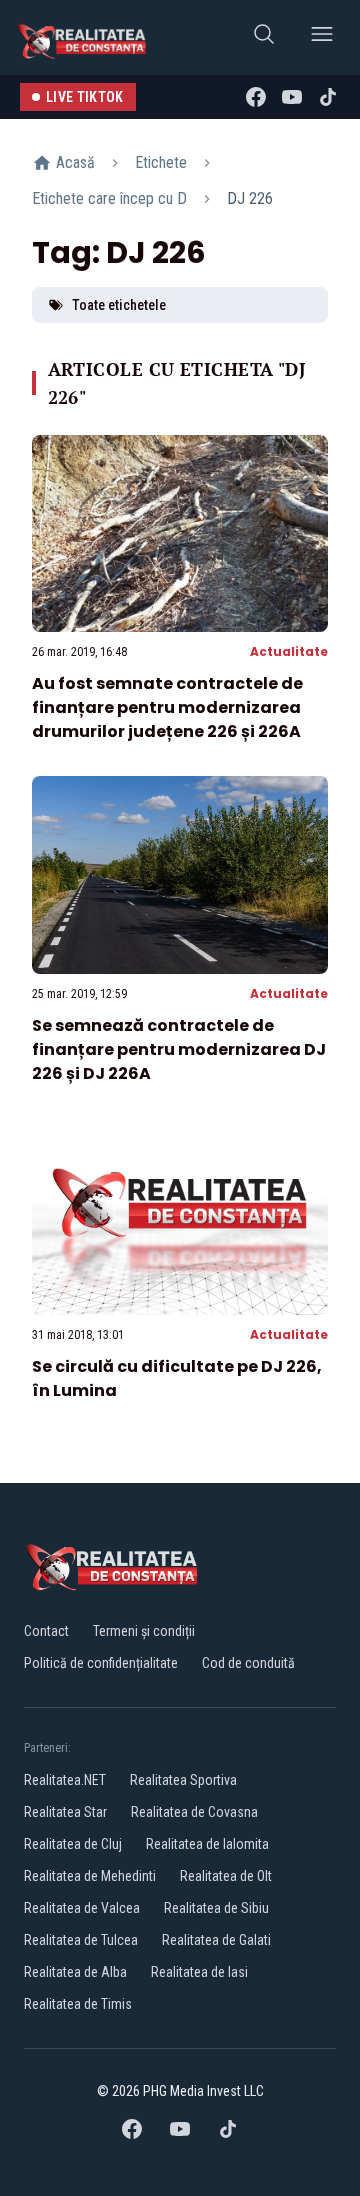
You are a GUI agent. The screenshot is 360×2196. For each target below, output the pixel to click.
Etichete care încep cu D (109, 198)
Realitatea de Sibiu (216, 1908)
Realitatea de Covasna (194, 1812)
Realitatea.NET (65, 1780)
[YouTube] (292, 97)
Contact (46, 1631)
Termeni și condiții (144, 1631)
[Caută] (264, 37)
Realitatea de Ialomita (207, 1844)
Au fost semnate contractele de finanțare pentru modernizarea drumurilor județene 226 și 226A (167, 707)
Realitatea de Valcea (82, 1908)
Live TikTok (85, 97)
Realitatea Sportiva (183, 1780)
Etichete (161, 162)
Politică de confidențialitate (101, 1663)
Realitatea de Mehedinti (90, 1876)
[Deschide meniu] (322, 37)
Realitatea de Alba (75, 1972)
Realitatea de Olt (226, 1876)
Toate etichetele (119, 305)
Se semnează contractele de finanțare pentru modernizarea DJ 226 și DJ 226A (179, 1049)
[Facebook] (256, 97)
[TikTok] (328, 97)
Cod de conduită (248, 1663)
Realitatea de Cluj (73, 1844)
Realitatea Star (65, 1812)
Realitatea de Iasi (199, 1972)
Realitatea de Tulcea (81, 1940)
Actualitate (289, 651)
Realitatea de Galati (216, 1940)
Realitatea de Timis (78, 2004)
